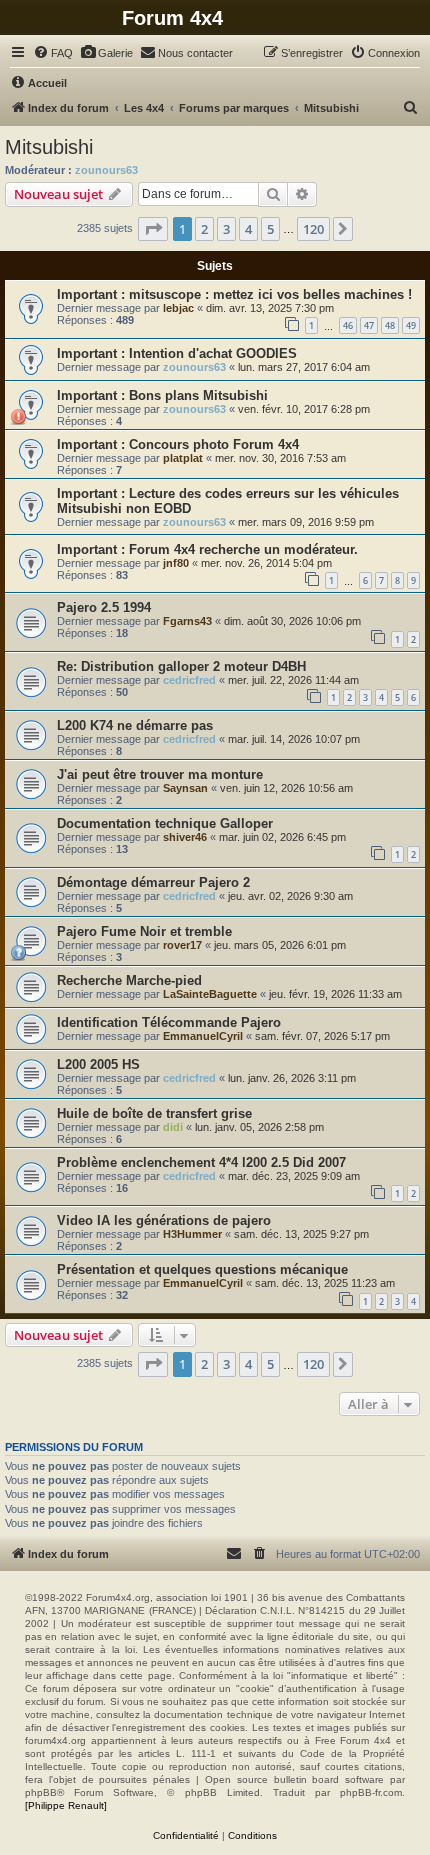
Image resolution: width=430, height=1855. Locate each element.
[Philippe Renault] (66, 1805)
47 (369, 325)
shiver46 (185, 837)
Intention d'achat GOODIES (213, 353)
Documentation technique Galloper (165, 823)
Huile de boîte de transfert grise (154, 1113)
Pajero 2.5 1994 (104, 607)
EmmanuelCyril (203, 1036)
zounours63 (106, 170)
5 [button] (270, 229)
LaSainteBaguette (210, 994)
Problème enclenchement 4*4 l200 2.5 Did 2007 (201, 1162)
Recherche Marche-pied (129, 980)
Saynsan (185, 788)
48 (390, 325)
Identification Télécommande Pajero (169, 1022)
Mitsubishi (49, 147)
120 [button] (313, 229)
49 (411, 325)
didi (173, 1127)
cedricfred (189, 680)
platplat (183, 458)
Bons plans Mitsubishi (198, 395)
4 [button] (248, 229)
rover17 (182, 945)
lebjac (178, 308)
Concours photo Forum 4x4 (214, 444)
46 (348, 325)
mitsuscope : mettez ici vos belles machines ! (270, 294)
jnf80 (176, 563)
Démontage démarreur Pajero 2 (153, 882)
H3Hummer (192, 1234)
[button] (153, 229)
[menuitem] (53, 53)
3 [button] (226, 229)
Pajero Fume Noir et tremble (144, 931)
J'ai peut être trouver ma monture (160, 774)
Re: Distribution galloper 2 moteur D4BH (181, 666)
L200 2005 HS (98, 1064)
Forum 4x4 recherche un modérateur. (243, 549)
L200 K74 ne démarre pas (135, 725)
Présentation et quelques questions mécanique (202, 1269)
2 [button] (204, 229)
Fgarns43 (187, 621)
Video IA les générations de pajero (164, 1220)
